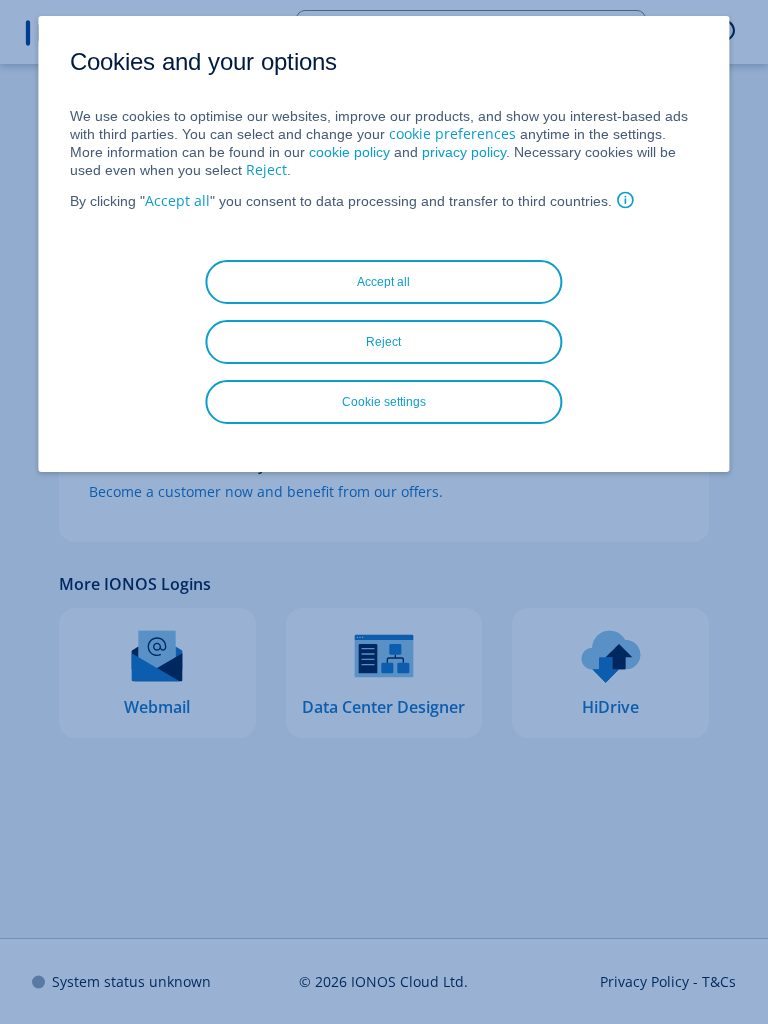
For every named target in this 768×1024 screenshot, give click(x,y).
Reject (266, 169)
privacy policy (464, 152)
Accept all (177, 200)
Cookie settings (384, 402)
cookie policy (349, 152)
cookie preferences (452, 133)
